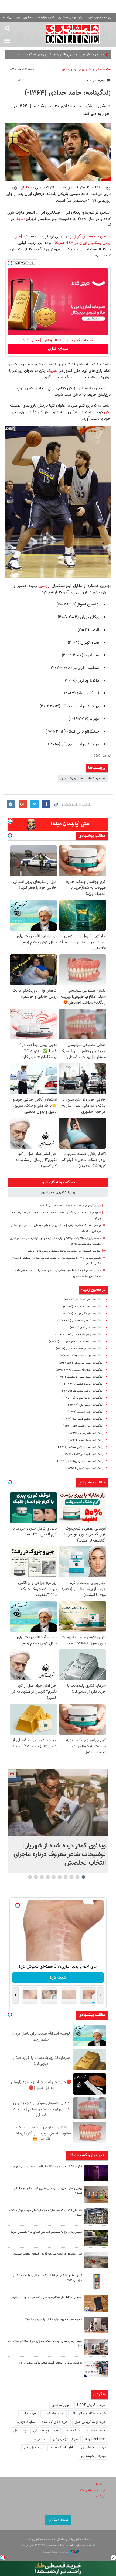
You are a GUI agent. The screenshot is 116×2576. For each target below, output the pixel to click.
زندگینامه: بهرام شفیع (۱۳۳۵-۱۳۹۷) (81, 1356)
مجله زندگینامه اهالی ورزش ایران (83, 779)
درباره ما (101, 2485)
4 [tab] (66, 1877)
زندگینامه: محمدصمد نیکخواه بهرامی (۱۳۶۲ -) (76, 1342)
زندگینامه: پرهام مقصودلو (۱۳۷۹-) (83, 1391)
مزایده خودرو (26, 2422)
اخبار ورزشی (85, 70)
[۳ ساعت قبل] (96, 2173)
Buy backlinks (95, 2439)
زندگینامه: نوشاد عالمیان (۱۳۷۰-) (84, 1384)
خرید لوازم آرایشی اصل (90, 2422)
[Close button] (113, 2558)
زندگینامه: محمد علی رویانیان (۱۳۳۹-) (80, 1461)
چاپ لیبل (20, 2431)
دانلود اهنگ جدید (62, 2448)
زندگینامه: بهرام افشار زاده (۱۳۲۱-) (83, 1426)
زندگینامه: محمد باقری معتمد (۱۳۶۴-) (81, 1447)
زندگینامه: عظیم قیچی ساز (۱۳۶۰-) (83, 1419)
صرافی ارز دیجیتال (66, 2439)
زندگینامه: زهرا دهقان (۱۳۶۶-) (85, 1440)
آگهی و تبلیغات (46, 17)
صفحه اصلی (103, 70)
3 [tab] (72, 1877)
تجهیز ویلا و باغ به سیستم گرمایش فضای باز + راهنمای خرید (46, 2232)
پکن (107, 412)
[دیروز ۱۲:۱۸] (96, 2216)
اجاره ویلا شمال (54, 2414)
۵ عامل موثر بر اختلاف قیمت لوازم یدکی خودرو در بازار (50, 2363)
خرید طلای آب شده (55, 2422)
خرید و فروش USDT (91, 2405)
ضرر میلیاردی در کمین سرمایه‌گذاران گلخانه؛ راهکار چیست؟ (47, 2254)
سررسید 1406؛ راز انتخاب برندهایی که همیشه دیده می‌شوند (47, 2297)
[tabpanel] (58, 1821)
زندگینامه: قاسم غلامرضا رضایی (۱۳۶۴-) (79, 1349)
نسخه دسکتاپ (58, 2520)
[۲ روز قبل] (96, 2238)
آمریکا (19, 219)
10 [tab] (30, 1877)
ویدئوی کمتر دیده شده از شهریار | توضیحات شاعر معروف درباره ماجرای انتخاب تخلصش (60, 1854)
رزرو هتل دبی (34, 2448)
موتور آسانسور (61, 2405)
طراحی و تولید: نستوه (56, 2552)
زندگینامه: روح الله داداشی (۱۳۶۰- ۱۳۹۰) (79, 1335)
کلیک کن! (58, 1978)
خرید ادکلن (28, 2414)
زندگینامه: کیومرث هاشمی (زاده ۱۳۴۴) (80, 1321)
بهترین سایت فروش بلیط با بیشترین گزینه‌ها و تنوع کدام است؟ (48, 2191)
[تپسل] (10, 263)
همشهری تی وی (24, 17)
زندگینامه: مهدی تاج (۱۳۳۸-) (86, 1405)
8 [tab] (42, 1877)
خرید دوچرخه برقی (46, 2431)
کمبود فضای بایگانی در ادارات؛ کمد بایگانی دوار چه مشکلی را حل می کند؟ (46, 2278)
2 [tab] (78, 1877)
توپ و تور (67, 70)
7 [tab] (48, 1877)
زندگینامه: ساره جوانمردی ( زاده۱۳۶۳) (81, 1363)
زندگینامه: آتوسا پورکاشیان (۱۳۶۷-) (82, 1454)
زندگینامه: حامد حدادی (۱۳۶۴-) (68, 93)
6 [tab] (54, 1877)
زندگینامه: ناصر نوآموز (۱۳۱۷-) (85, 1433)
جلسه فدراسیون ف (91, 55)
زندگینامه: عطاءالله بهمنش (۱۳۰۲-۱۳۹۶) (79, 1370)
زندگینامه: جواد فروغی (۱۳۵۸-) (84, 1468)
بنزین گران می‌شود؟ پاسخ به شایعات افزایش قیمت (71, 1206)
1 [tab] (83, 1877)
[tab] (58, 1182)
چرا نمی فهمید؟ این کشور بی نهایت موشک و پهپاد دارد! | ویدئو (64, 1251)
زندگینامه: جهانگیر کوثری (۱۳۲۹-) (83, 1314)
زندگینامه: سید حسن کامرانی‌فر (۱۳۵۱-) (80, 1377)
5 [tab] (60, 1877)
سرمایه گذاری (58, 349)
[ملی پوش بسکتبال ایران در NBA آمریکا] (62, 240)
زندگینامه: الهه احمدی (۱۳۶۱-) (85, 1412)
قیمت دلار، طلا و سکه (93, 2491)
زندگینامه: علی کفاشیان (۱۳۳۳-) (83, 1300)
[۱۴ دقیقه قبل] (58, 1803)
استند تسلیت (97, 2431)
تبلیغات (101, 2496)
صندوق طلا (39, 2439)
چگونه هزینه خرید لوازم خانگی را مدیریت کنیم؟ (54, 2319)
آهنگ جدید (73, 2431)
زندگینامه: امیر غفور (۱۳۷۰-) (86, 1328)
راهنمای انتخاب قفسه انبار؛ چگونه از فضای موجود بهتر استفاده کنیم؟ (45, 2213)
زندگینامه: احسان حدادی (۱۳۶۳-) (83, 1307)
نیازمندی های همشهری (71, 17)
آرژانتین (44, 586)
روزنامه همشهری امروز (100, 17)
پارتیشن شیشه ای (93, 2448)
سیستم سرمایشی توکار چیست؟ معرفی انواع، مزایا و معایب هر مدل (45, 2343)
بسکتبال (26, 187)
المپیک (53, 371)
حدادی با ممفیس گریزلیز (90, 236)
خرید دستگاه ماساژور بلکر (88, 2414)
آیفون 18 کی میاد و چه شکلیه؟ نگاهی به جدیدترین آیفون (48, 2167)
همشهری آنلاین (73, 34)
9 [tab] (36, 1877)
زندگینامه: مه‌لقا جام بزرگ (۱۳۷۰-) (83, 1398)
